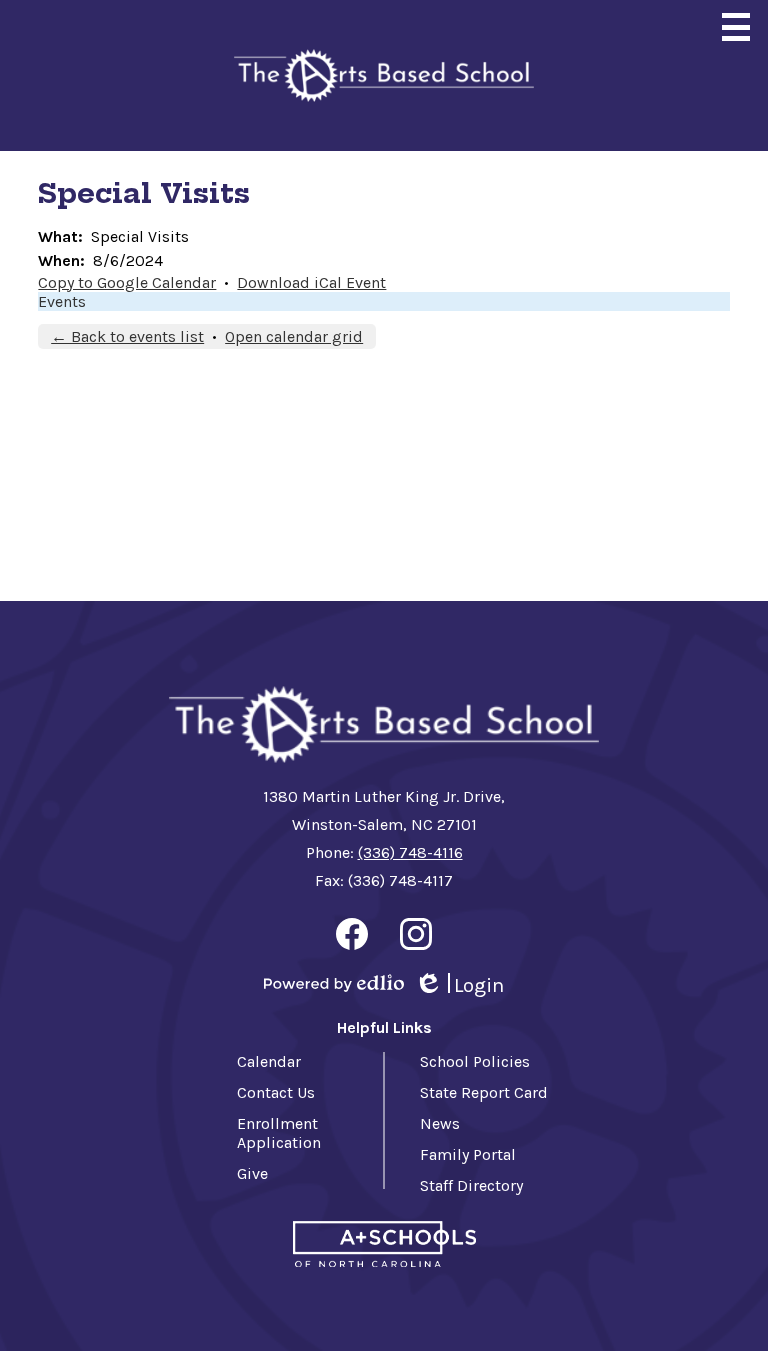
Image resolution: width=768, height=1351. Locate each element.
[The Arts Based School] (384, 75)
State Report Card (484, 1092)
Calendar (269, 1061)
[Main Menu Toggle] (736, 27)
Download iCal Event (311, 282)
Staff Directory (471, 1185)
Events (62, 301)
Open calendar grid (294, 336)
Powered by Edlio (334, 983)
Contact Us (276, 1092)
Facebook (352, 934)
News (440, 1123)
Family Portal (468, 1154)
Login (459, 986)
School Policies (475, 1061)
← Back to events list (127, 336)
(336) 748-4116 (410, 852)
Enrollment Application (279, 1133)
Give (252, 1173)
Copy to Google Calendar (127, 282)
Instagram (416, 934)
